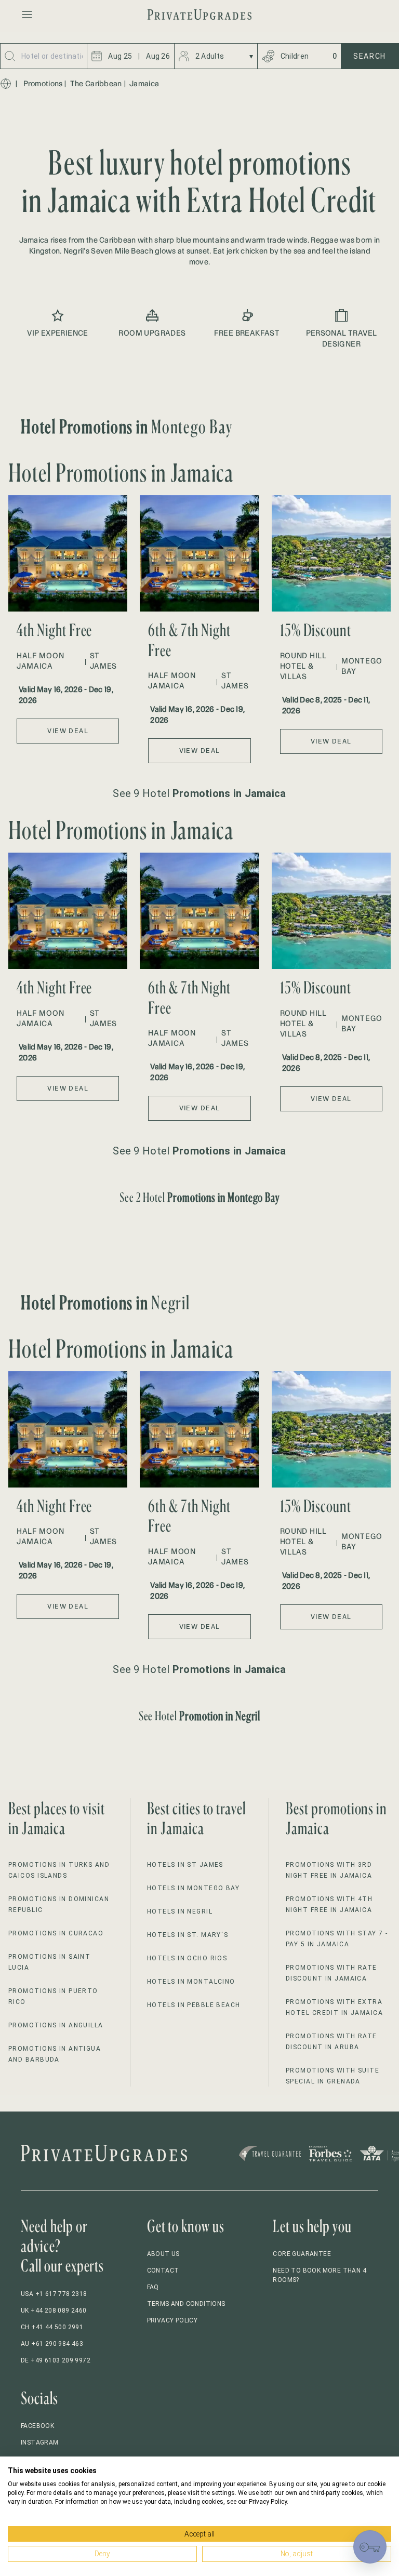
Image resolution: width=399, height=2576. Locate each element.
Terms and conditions (186, 2304)
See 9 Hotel (199, 793)
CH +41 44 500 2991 (52, 2327)
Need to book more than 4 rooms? (320, 2275)
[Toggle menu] (27, 15)
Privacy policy (172, 2320)
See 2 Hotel (200, 1197)
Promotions (43, 84)
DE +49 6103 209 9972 (56, 2360)
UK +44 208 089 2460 (54, 2311)
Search (370, 56)
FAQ (153, 2287)
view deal (68, 731)
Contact (163, 2270)
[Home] (6, 84)
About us (163, 2254)
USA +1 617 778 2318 (54, 2294)
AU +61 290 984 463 (52, 2344)
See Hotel (200, 1716)
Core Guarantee (302, 2254)
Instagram (40, 2442)
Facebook (37, 2426)
